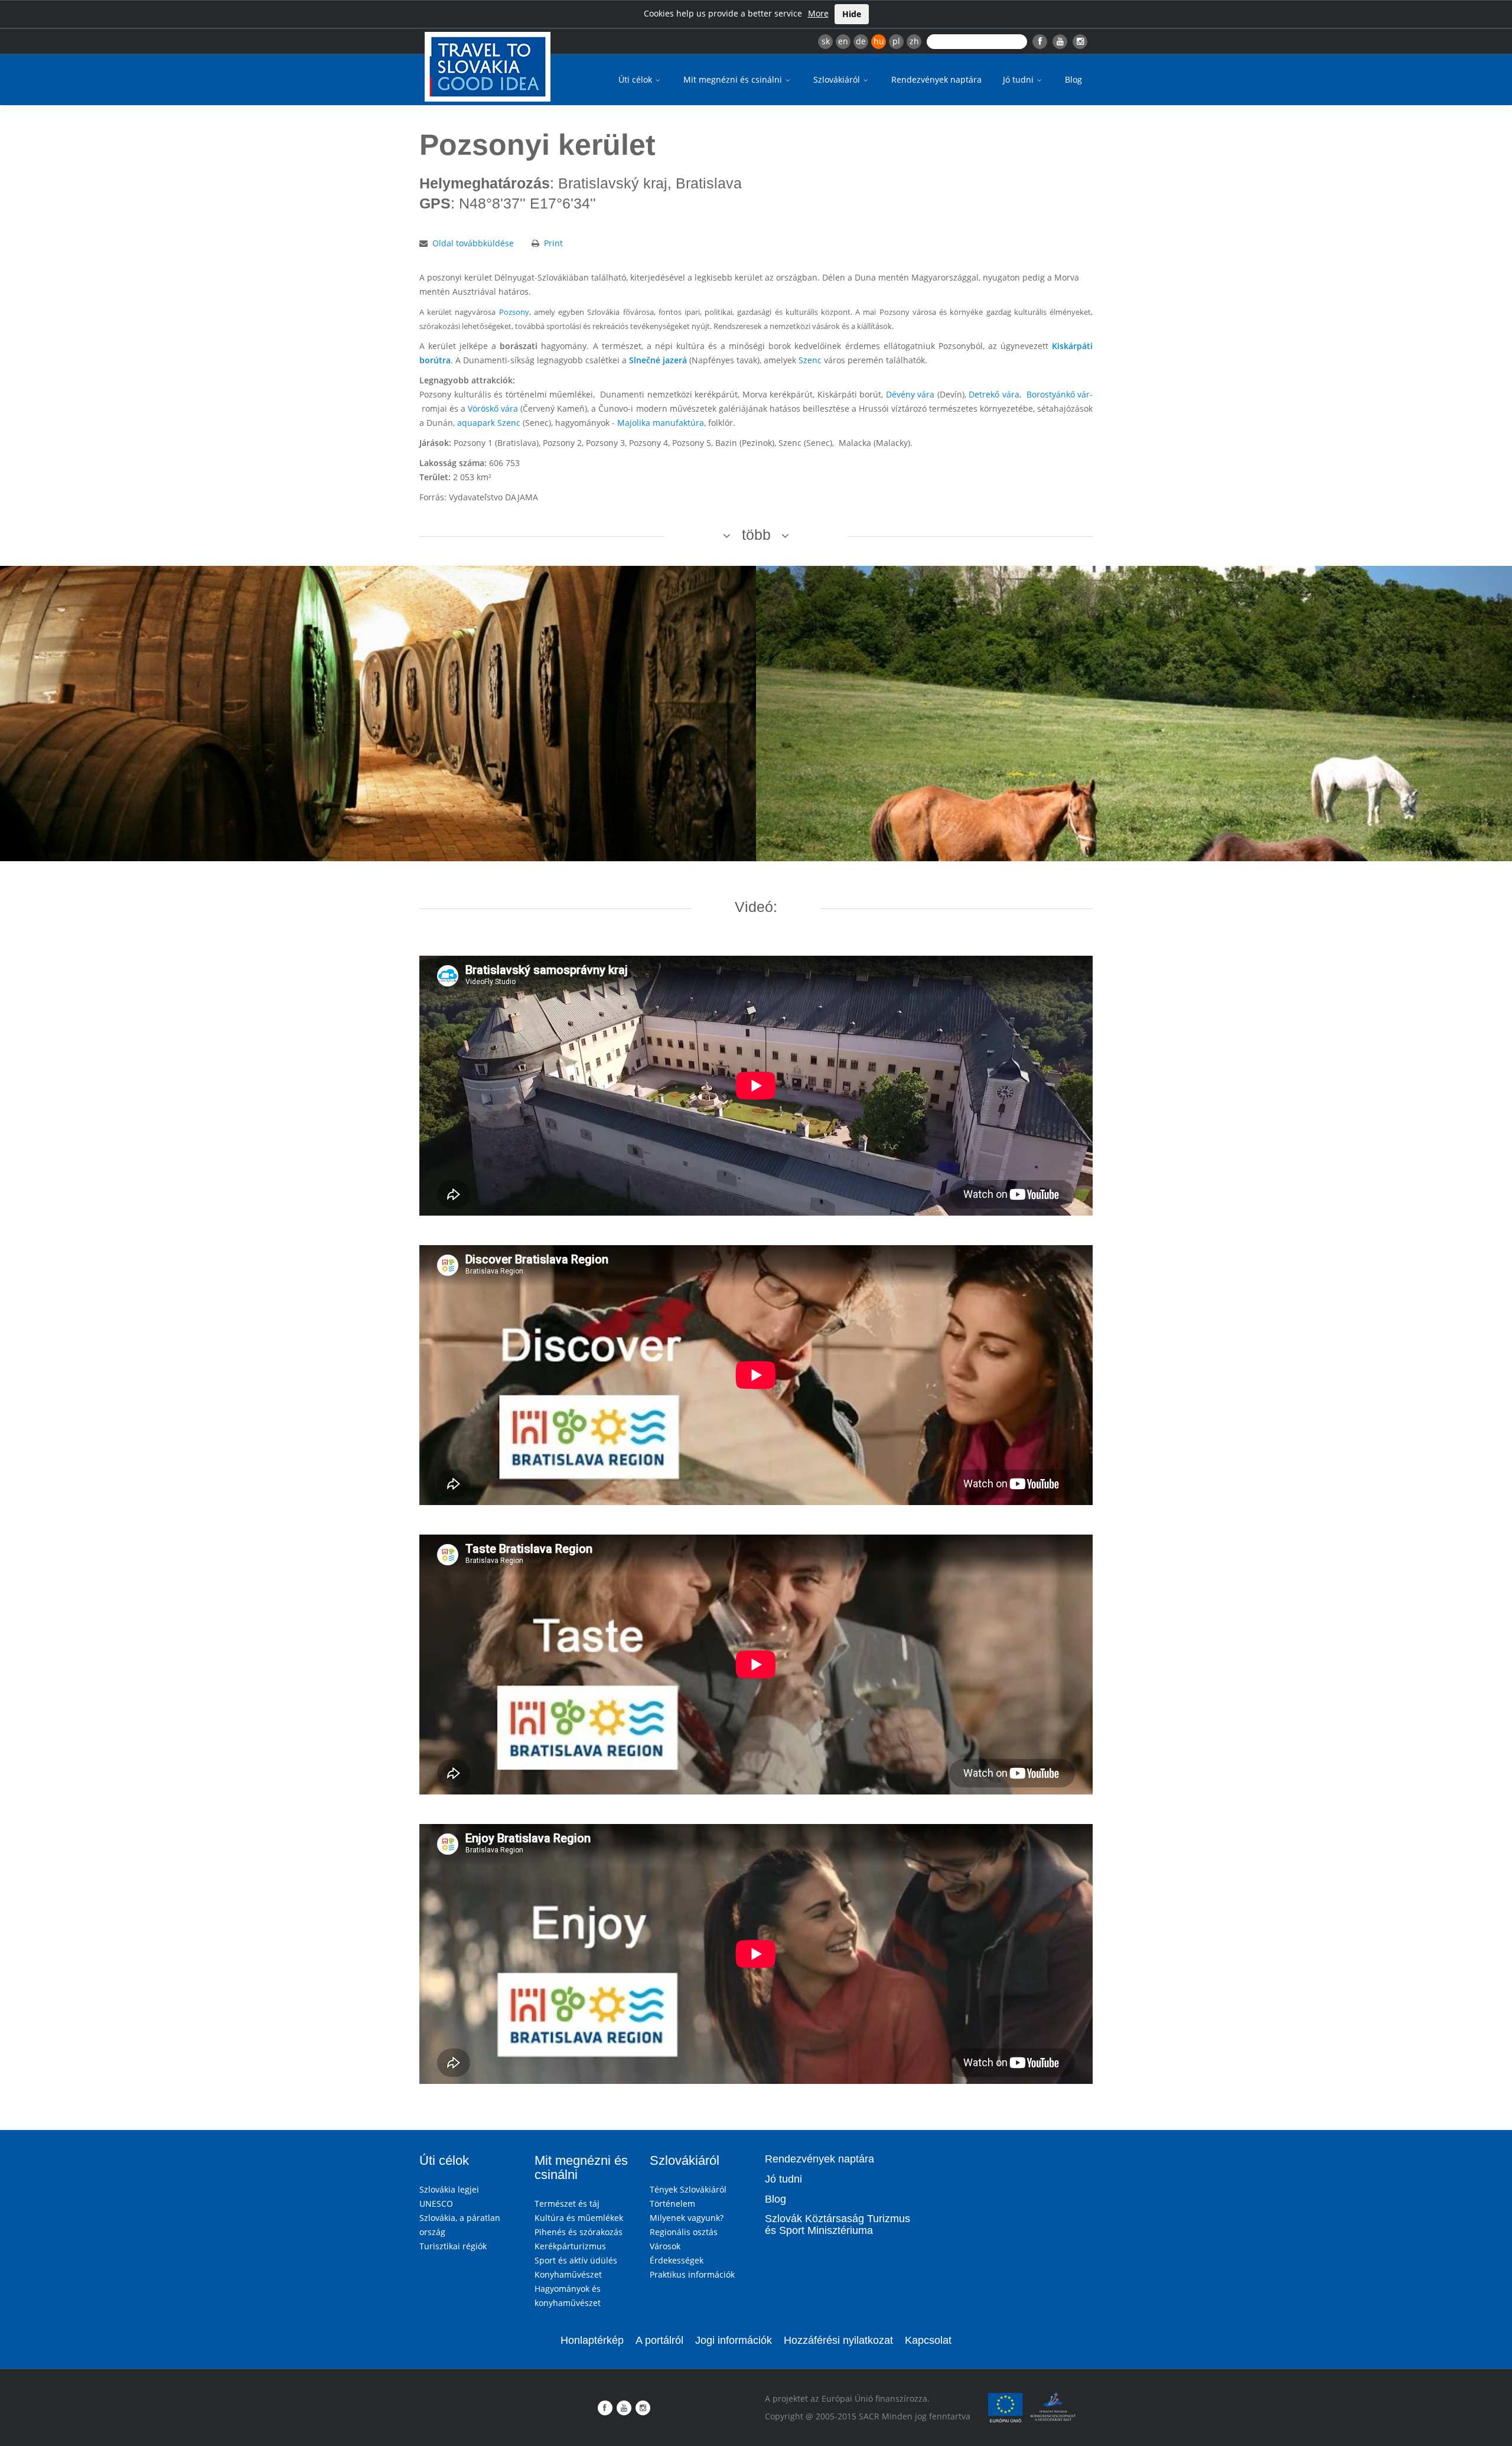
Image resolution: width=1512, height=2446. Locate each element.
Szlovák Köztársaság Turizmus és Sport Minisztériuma (838, 2224)
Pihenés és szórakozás (579, 2232)
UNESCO (436, 2204)
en (843, 41)
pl (896, 41)
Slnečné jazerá (658, 360)
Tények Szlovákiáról (688, 2189)
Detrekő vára (994, 394)
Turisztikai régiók (453, 2246)
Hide (852, 14)
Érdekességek (677, 2260)
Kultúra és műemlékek (579, 2218)
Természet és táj (567, 2204)
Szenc (810, 360)
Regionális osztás (684, 2232)
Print (553, 243)
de (861, 41)
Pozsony (514, 312)
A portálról (659, 2340)
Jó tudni (1019, 79)
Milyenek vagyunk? (687, 2218)
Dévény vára (910, 394)
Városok (665, 2246)
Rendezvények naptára (936, 79)
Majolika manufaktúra (661, 423)
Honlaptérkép (592, 2340)
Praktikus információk (692, 2274)
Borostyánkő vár (1058, 394)
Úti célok (636, 79)
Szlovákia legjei (449, 2189)
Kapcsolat (928, 2340)
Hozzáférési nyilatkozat (838, 2340)
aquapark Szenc (489, 423)
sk (826, 41)
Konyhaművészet (568, 2274)
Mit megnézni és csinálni (734, 79)
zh (914, 41)
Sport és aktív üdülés (576, 2260)
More (818, 13)
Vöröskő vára (493, 408)
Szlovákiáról (838, 79)
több (756, 535)
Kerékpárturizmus (570, 2246)
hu (879, 41)
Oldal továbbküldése (473, 243)
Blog (1073, 79)
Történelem (672, 2204)
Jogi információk (734, 2340)
